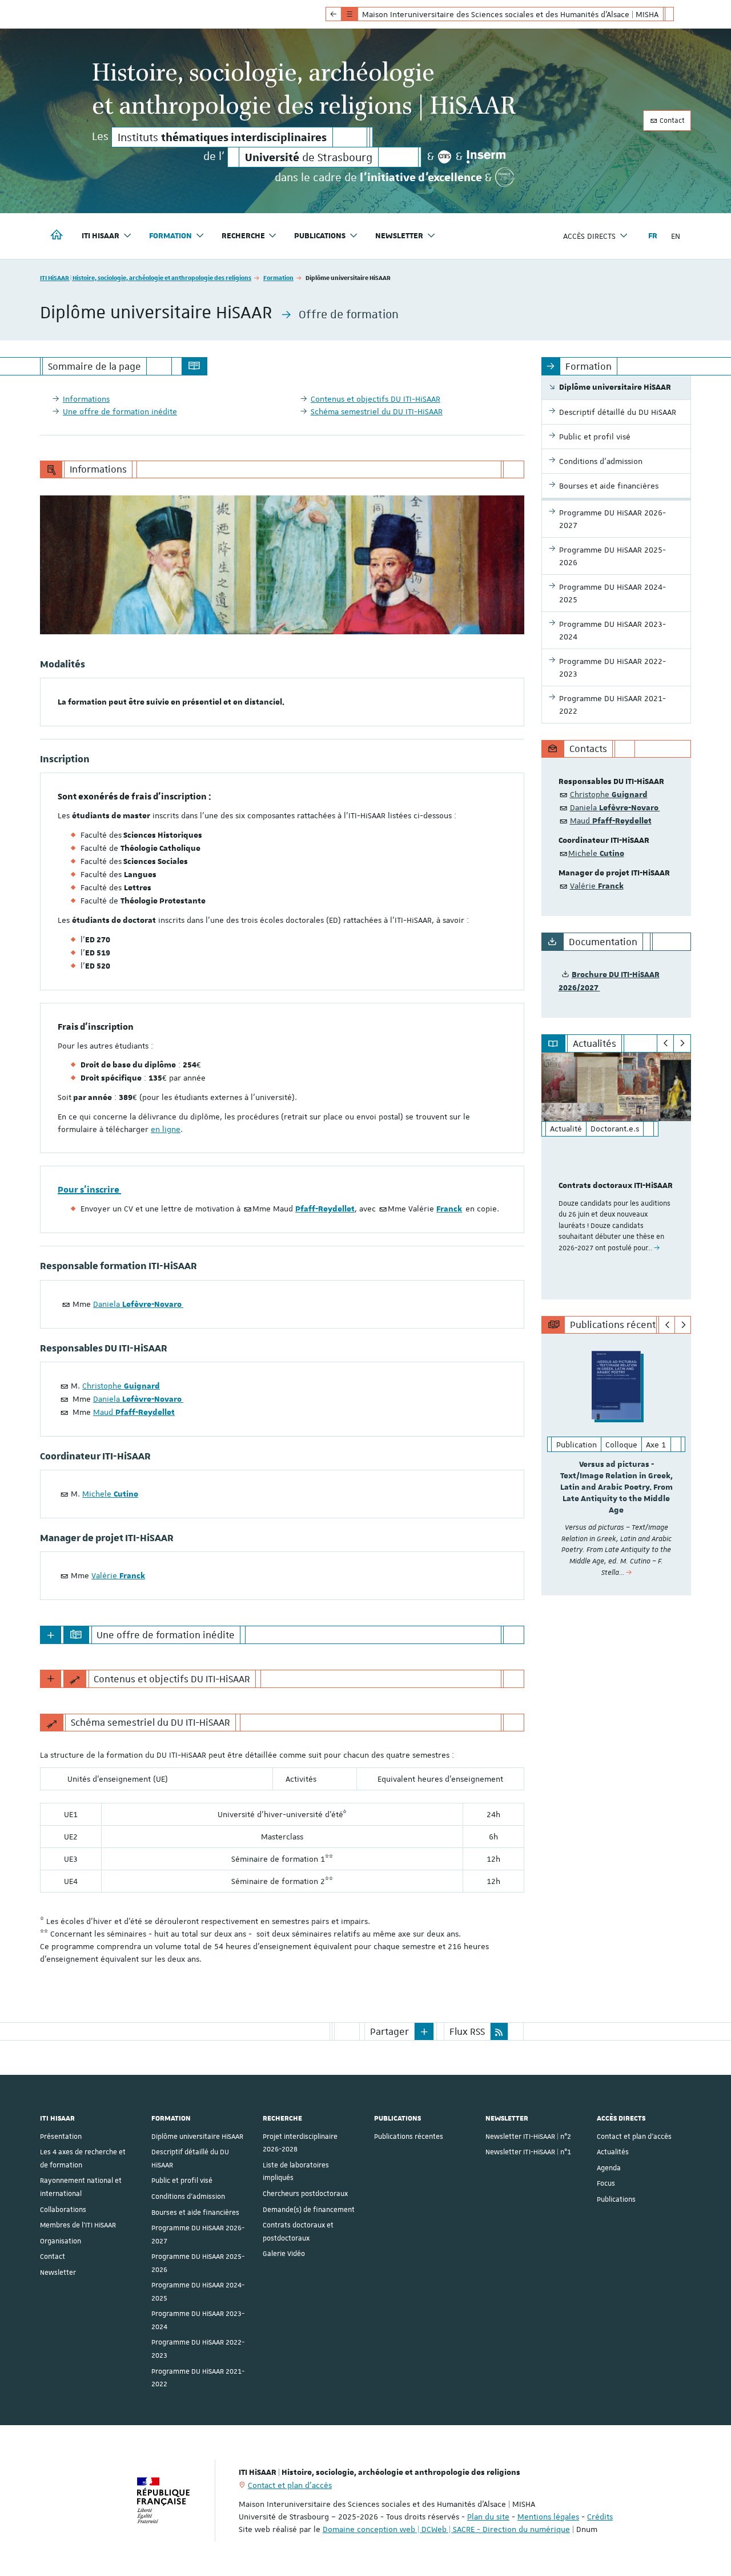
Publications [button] (320, 236)
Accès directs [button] (589, 236)
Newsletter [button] (399, 236)
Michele (110, 1494)
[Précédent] (666, 1043)
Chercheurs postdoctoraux (305, 2194)
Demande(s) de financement (309, 2210)
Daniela (138, 1304)
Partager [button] (389, 2031)
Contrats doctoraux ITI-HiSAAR (616, 1186)
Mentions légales (548, 2517)
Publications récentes (409, 2137)
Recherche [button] (243, 236)
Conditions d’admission (188, 2197)
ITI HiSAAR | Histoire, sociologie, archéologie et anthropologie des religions (146, 277)
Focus (606, 2183)
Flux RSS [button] (467, 2031)
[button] (424, 2031)
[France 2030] (505, 177)
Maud (134, 1412)
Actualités (613, 2152)
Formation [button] (170, 236)
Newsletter (58, 2273)
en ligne (166, 1129)
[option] (616, 1176)
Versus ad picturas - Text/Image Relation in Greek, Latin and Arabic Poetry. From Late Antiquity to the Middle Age (616, 1487)
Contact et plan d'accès (634, 2137)
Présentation (61, 2137)
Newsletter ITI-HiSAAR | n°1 (528, 2152)
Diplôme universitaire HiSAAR (197, 2137)
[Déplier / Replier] (51, 1635)
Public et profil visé (182, 2181)
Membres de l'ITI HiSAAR (78, 2225)
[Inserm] (486, 157)
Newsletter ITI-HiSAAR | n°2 (528, 2137)
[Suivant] (682, 1043)
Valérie (118, 1575)
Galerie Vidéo (284, 2254)
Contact (671, 121)
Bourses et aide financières (195, 2213)
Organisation (61, 2241)
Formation (278, 277)
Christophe (121, 1386)
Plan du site (488, 2517)
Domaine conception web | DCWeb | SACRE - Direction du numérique (446, 2529)
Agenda (609, 2168)
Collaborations (63, 2210)
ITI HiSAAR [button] (101, 236)
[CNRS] (445, 157)
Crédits (600, 2517)
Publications (616, 2199)
